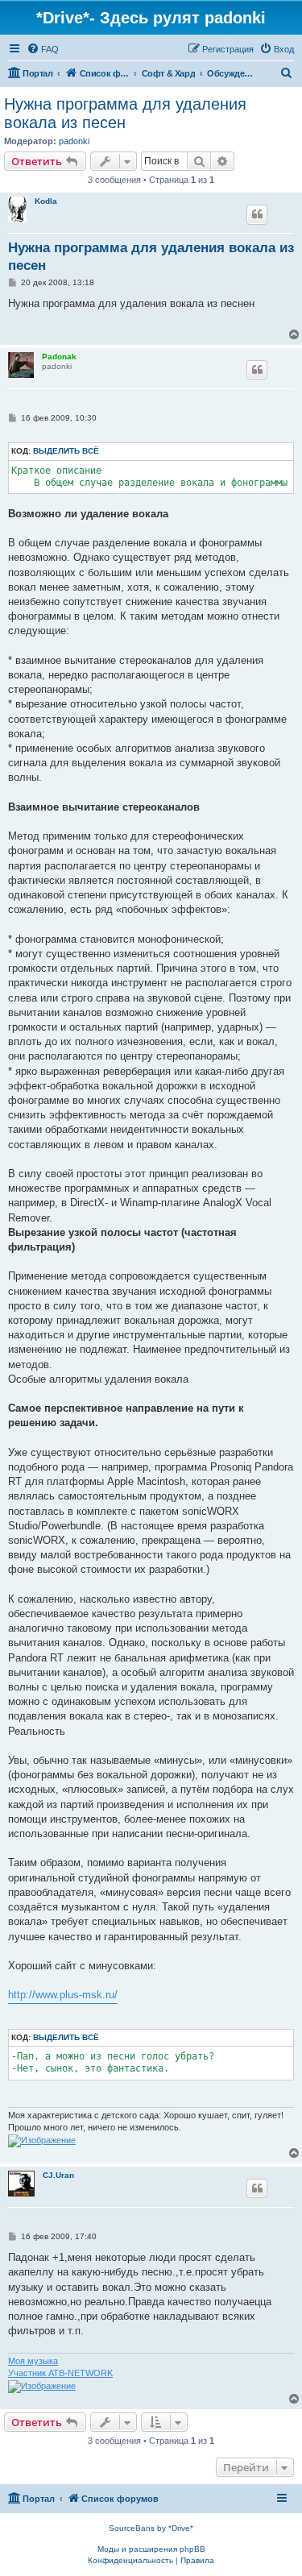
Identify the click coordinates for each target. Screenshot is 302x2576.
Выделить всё (66, 451)
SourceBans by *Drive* (151, 2528)
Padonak (59, 357)
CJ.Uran (58, 2175)
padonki (74, 141)
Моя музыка (33, 2361)
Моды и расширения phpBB (151, 2549)
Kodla (46, 201)
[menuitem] (43, 49)
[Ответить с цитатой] (257, 214)
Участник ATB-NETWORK (60, 2373)
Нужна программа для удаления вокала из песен (125, 113)
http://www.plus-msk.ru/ (63, 1995)
